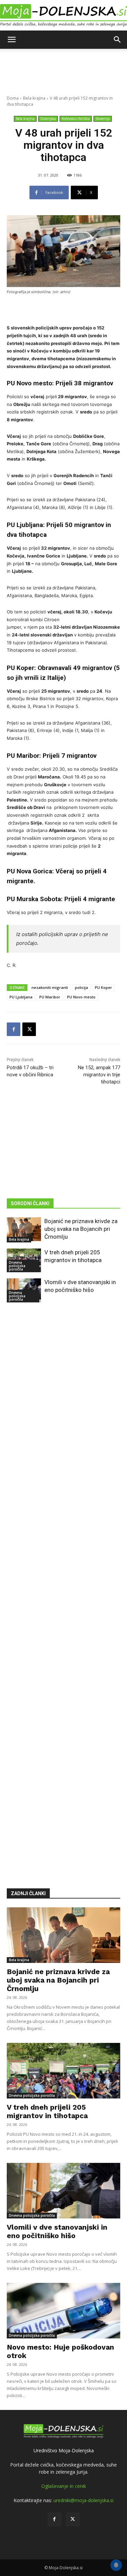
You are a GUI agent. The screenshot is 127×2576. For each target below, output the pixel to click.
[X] (29, 1029)
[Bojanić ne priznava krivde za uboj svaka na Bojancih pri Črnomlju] (24, 1229)
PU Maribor (50, 997)
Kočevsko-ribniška (76, 119)
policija (81, 987)
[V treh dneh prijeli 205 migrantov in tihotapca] (63, 2071)
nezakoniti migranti (50, 987)
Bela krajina (34, 98)
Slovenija (103, 119)
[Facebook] (14, 1029)
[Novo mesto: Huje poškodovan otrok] (63, 2311)
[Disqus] (63, 1585)
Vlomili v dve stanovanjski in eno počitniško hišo (57, 2231)
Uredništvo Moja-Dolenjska (64, 2450)
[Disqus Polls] (63, 1409)
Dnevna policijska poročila (17, 1266)
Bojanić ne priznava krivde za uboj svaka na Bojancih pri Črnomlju (81, 1229)
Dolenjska (48, 119)
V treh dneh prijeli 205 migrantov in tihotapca (47, 2111)
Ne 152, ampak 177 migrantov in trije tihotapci (99, 1075)
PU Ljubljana (21, 997)
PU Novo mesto (81, 997)
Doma (13, 98)
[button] (12, 40)
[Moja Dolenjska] (63, 16)
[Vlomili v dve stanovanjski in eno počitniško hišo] (63, 2191)
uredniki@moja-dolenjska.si (83, 2500)
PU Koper (103, 987)
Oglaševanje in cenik (64, 2486)
